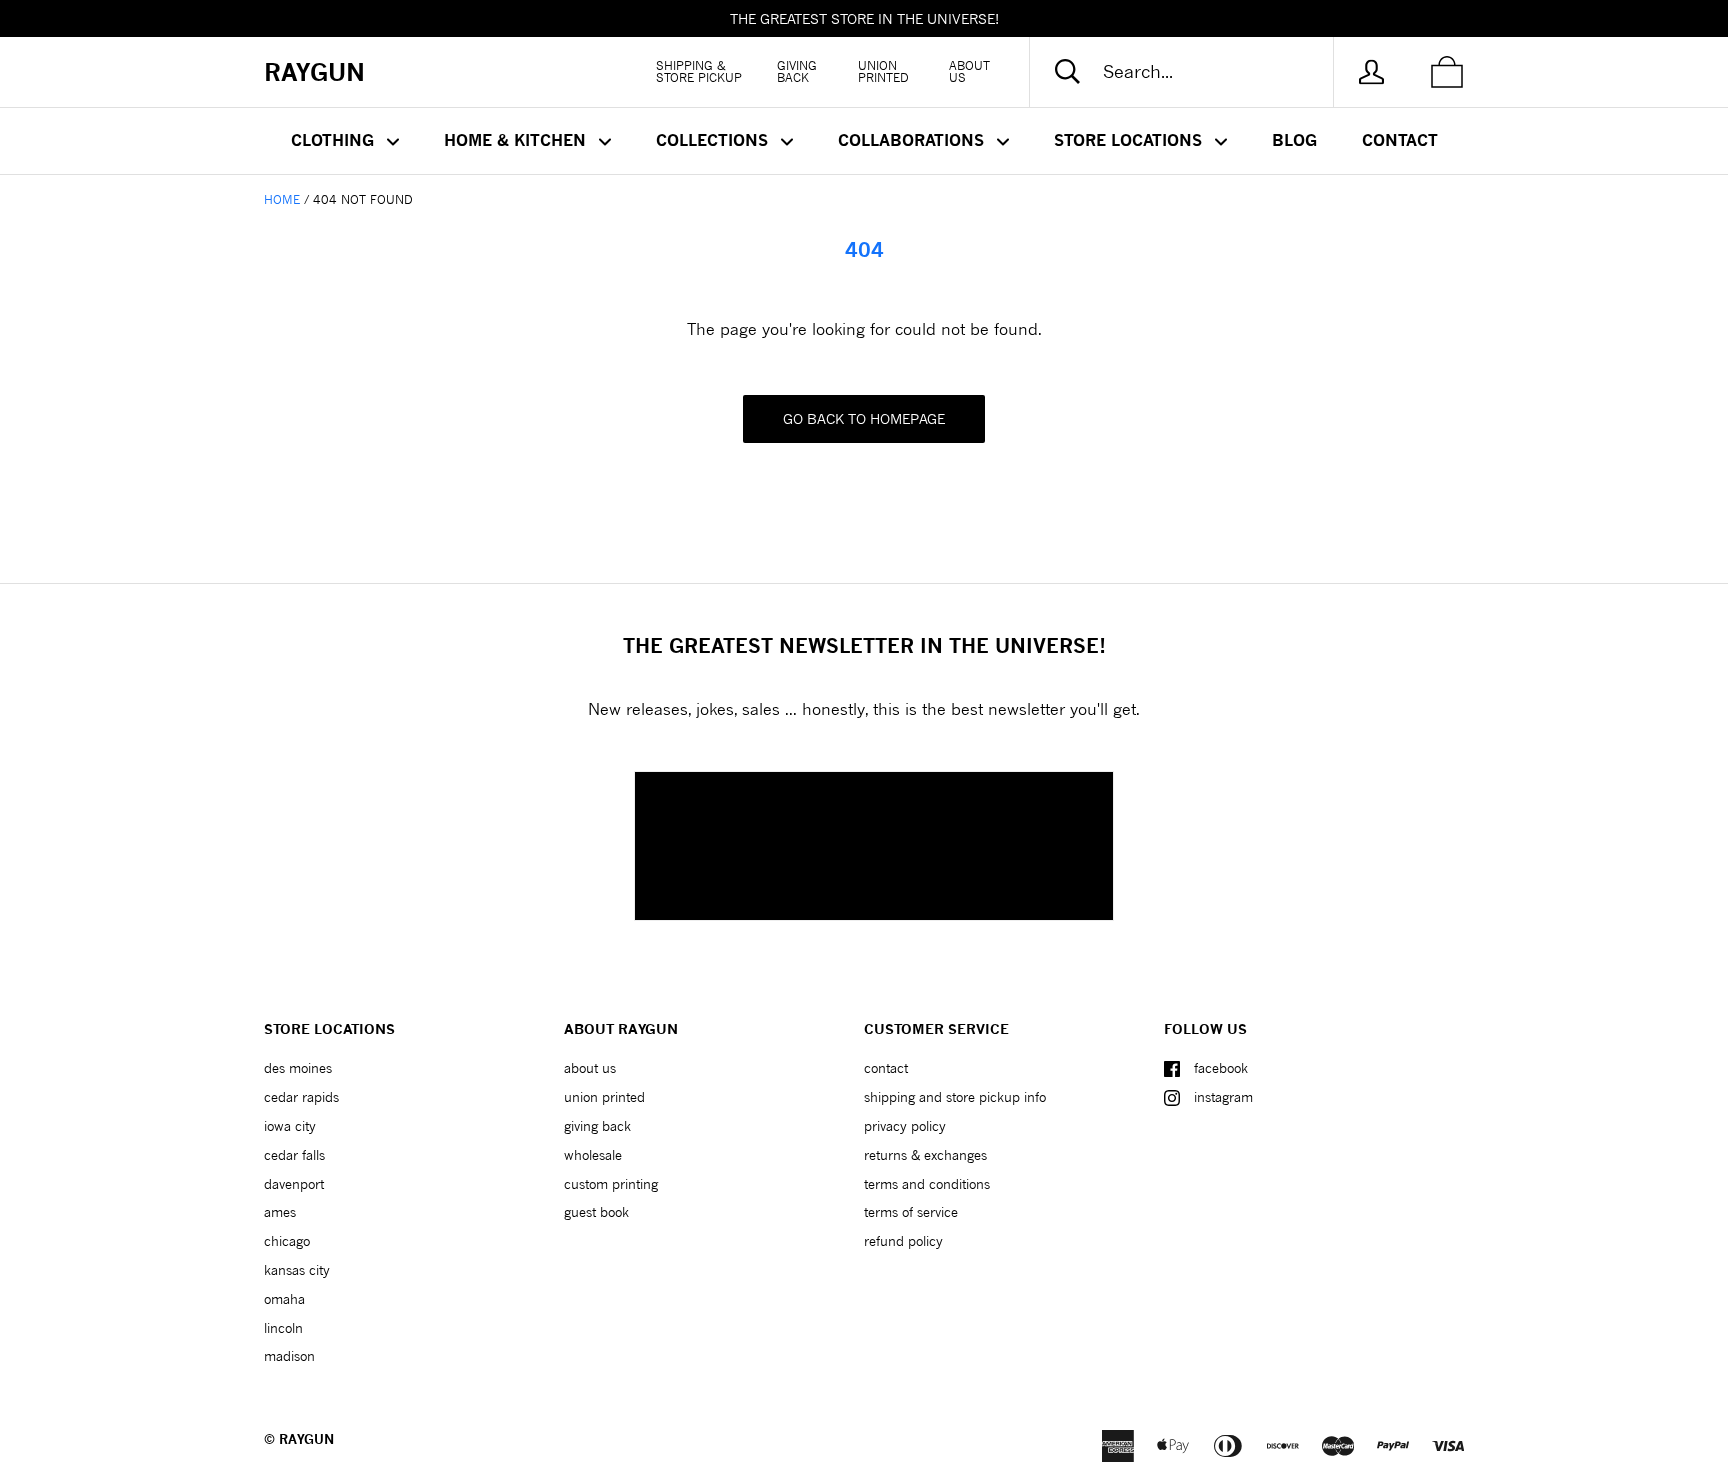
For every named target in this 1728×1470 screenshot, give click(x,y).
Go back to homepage (864, 418)
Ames (280, 1212)
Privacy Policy (905, 1126)
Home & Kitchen (517, 140)
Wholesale (593, 1155)
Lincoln (283, 1328)
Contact (1400, 140)
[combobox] (1198, 72)
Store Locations (1130, 140)
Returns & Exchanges (925, 1155)
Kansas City (297, 1270)
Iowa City (290, 1126)
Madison (289, 1356)
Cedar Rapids (301, 1097)
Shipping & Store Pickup (699, 71)
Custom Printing (611, 1184)
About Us (969, 71)
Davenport (294, 1184)
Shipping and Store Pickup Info (955, 1097)
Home (282, 199)
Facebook (1221, 1068)
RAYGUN (306, 1439)
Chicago (287, 1241)
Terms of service (911, 1212)
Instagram (1223, 1097)
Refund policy (903, 1241)
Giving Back (797, 71)
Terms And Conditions (927, 1184)
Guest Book (596, 1212)
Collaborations (913, 140)
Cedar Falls (294, 1155)
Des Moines (298, 1068)
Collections (714, 140)
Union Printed (883, 71)
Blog (1294, 140)
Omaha (284, 1299)
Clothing (335, 140)
